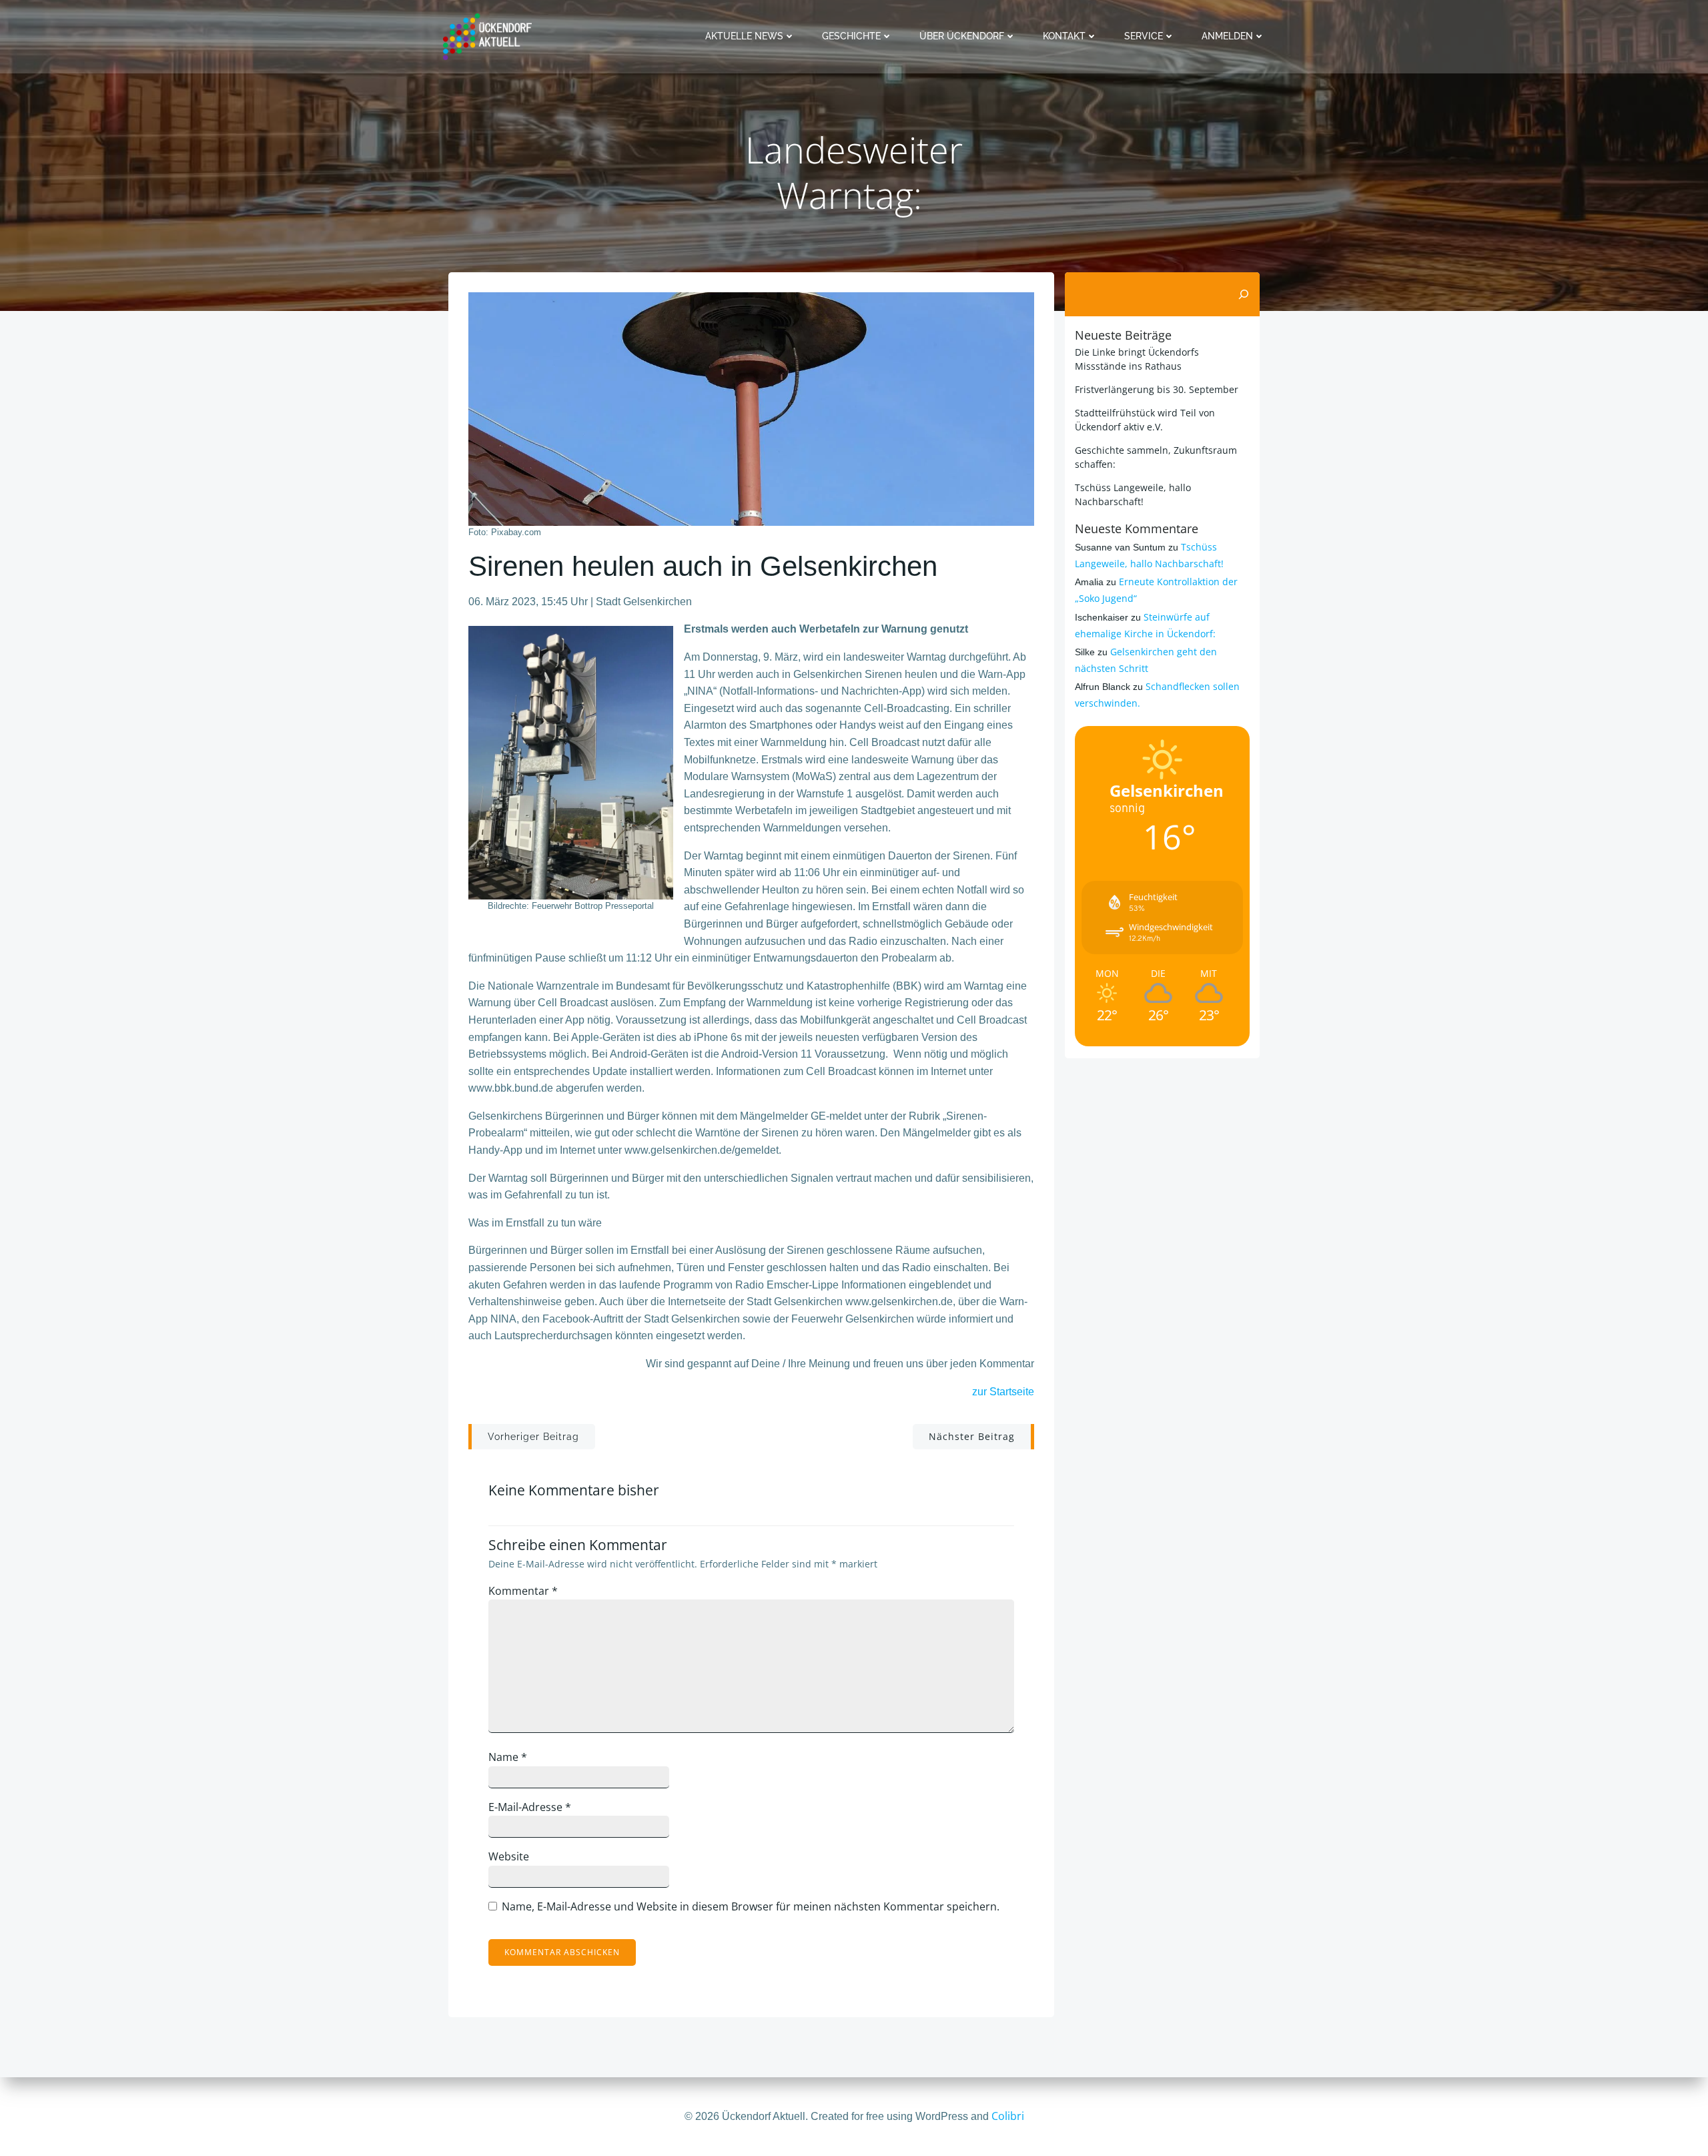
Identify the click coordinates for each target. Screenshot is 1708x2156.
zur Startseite (1003, 1392)
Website (509, 1856)
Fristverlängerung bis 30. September (1157, 389)
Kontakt (1064, 36)
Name (508, 1757)
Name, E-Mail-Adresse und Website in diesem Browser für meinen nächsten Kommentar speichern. (751, 1906)
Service (1144, 36)
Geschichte (851, 36)
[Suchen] (1244, 294)
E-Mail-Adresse (530, 1807)
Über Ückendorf (962, 36)
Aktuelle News (744, 36)
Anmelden (1227, 36)
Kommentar (523, 1591)
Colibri (1008, 2116)
